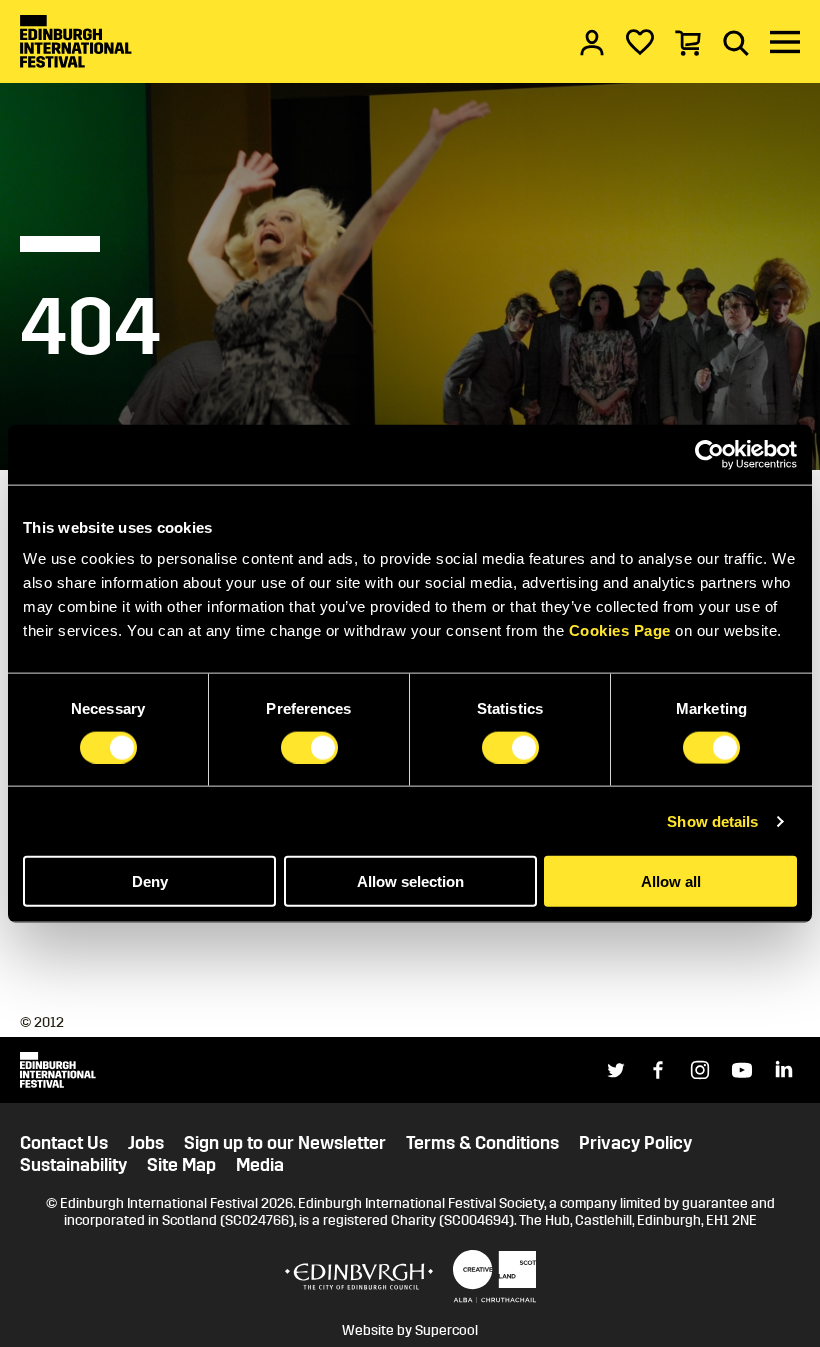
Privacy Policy (635, 1143)
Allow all (671, 881)
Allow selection (410, 881)
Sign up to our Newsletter (285, 1143)
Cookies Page (620, 630)
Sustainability (73, 1165)
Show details (712, 820)
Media (260, 1165)
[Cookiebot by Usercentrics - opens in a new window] (709, 454)
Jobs (146, 1143)
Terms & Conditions (482, 1143)
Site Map (181, 1165)
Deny (150, 881)
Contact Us (64, 1143)
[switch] (309, 747)
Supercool (446, 1330)
